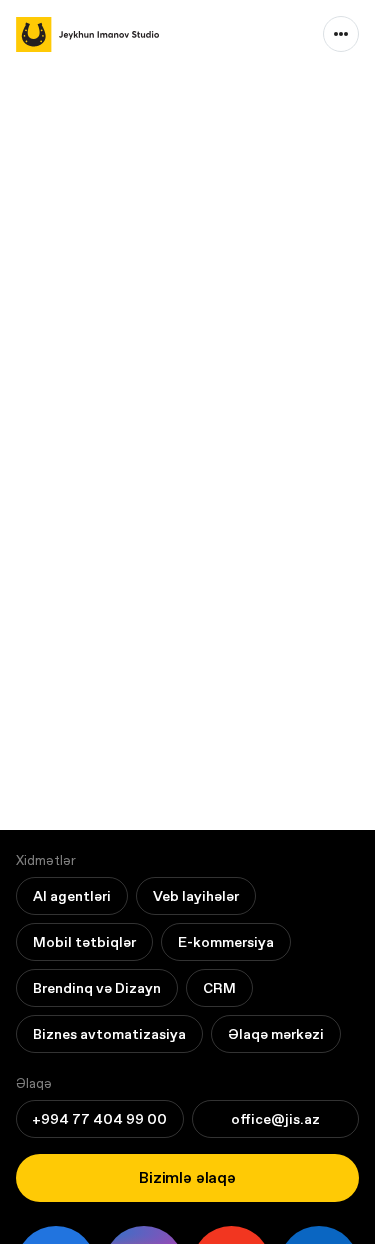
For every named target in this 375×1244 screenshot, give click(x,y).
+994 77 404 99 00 (99, 1119)
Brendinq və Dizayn (97, 988)
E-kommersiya (226, 942)
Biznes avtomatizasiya (109, 1034)
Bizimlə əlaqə (187, 1177)
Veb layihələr (196, 896)
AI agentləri (72, 896)
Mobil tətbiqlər (84, 942)
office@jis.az (275, 1119)
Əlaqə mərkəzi (276, 1034)
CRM (219, 988)
